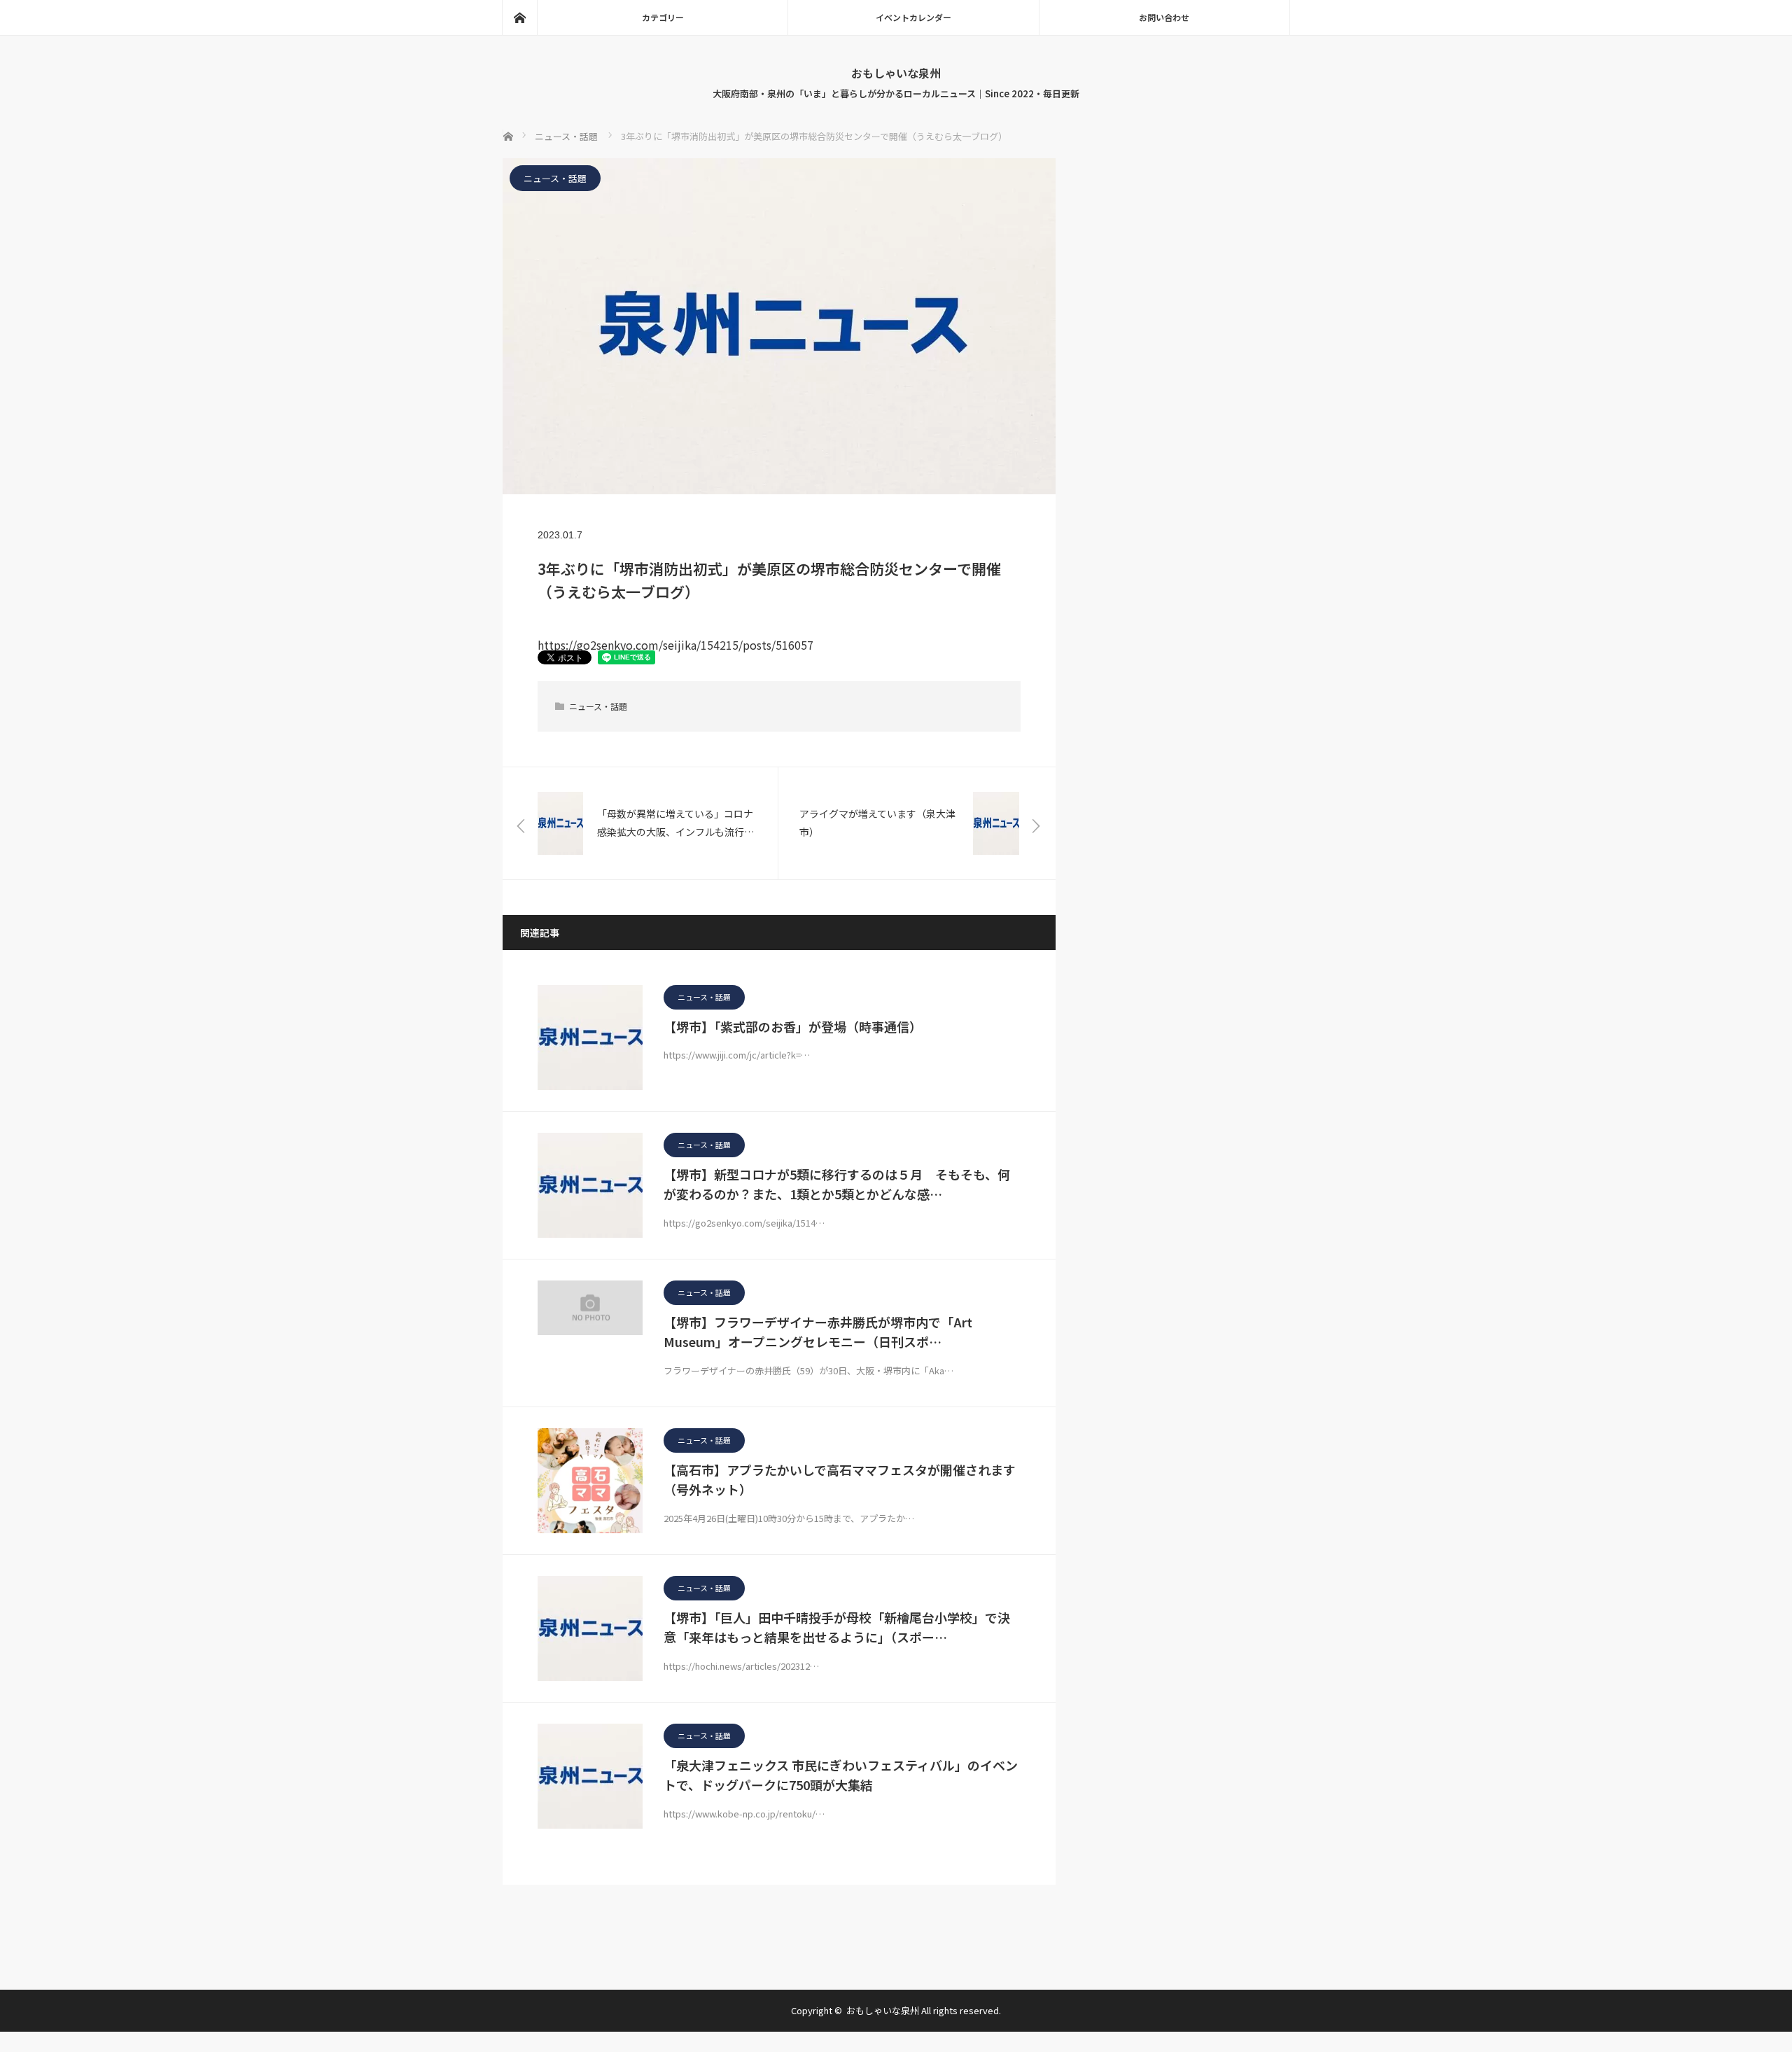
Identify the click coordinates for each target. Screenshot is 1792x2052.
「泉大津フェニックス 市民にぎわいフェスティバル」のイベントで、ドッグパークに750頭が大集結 (841, 1775)
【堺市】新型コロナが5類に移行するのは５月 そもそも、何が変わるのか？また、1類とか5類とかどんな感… (837, 1184)
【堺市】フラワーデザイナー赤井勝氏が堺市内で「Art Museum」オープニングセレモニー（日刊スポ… (818, 1332)
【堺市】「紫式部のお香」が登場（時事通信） (793, 1026)
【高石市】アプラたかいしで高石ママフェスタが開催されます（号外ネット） (840, 1480)
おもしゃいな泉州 (896, 73)
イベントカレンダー (913, 17)
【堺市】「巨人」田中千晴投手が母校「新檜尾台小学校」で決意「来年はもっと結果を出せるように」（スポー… (837, 1627)
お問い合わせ (1164, 17)
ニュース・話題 (555, 178)
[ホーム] (519, 18)
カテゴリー (663, 17)
